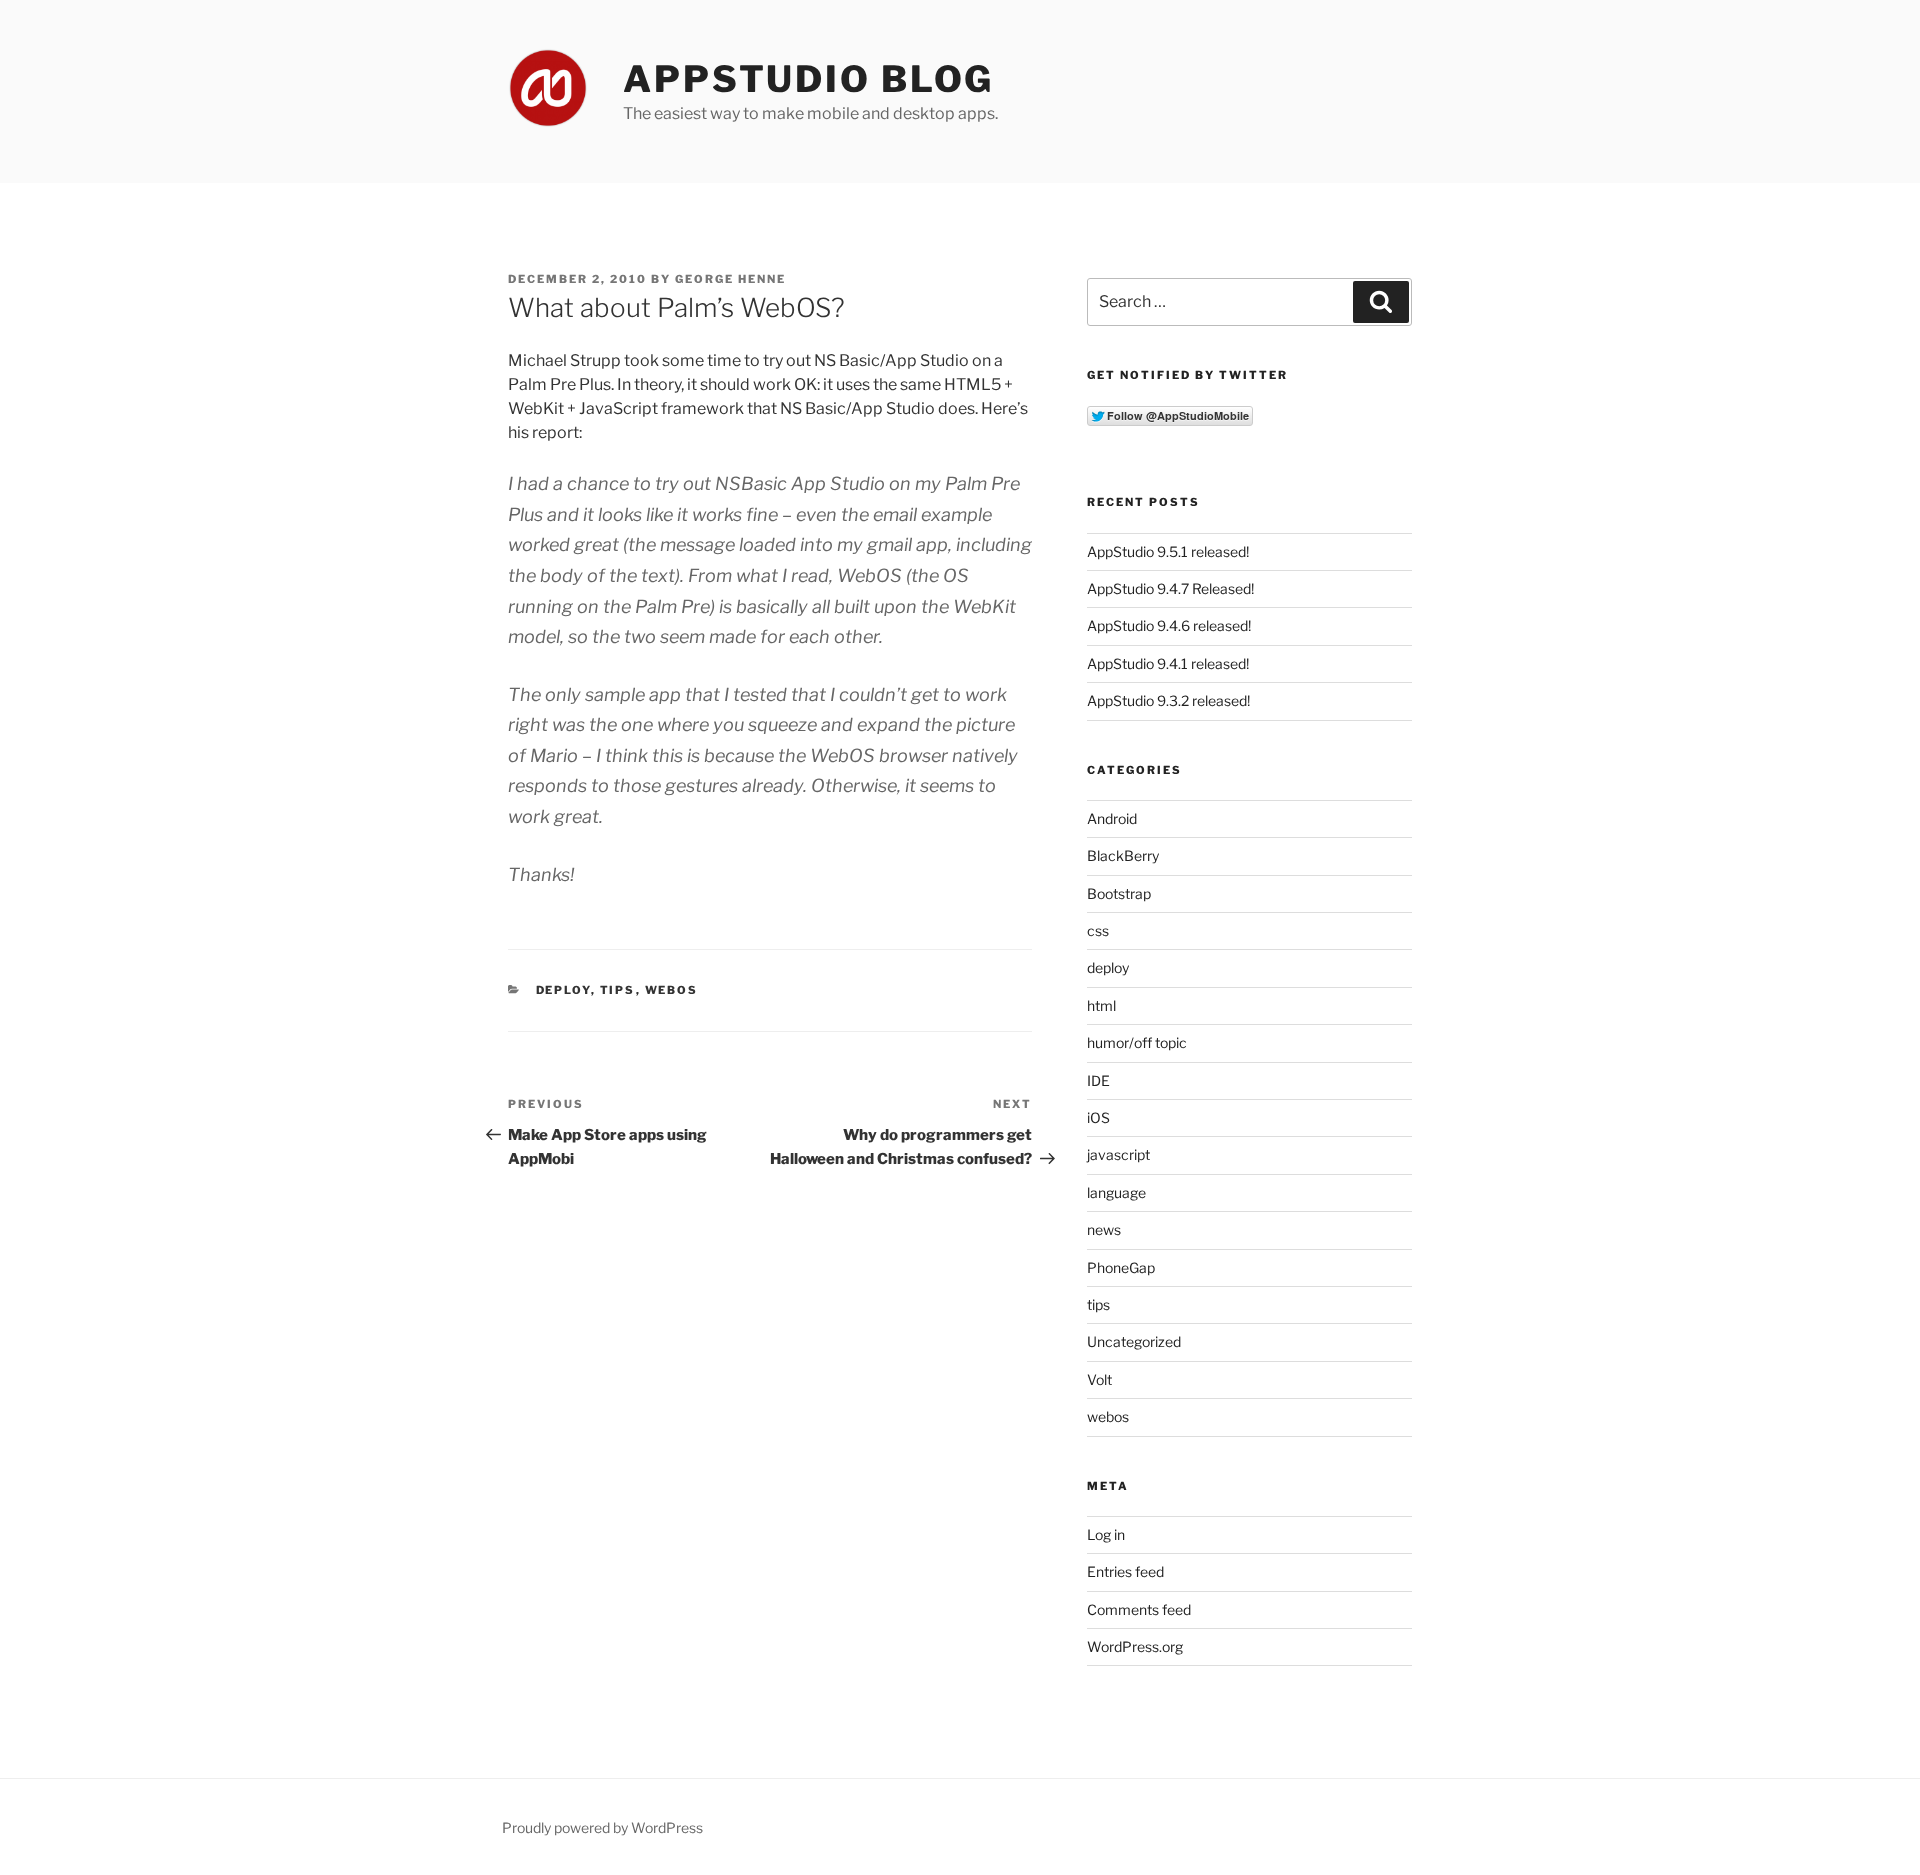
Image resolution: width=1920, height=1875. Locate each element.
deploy (563, 990)
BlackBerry (1123, 855)
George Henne (730, 279)
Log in (1106, 1534)
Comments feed (1139, 1609)
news (1104, 1229)
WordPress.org (1135, 1646)
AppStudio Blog (808, 79)
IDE (1098, 1080)
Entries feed (1125, 1571)
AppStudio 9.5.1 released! (1168, 551)
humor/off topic (1137, 1042)
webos (672, 990)
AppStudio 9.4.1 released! (1168, 663)
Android (1112, 818)
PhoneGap (1121, 1267)
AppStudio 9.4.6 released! (1169, 625)
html (1101, 1005)
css (1098, 930)
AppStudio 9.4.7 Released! (1170, 588)
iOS (1098, 1117)
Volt (1099, 1379)
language (1116, 1192)
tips (618, 990)
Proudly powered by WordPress (602, 1827)
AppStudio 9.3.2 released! (1168, 700)
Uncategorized (1134, 1341)
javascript (1118, 1154)
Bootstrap (1119, 893)
